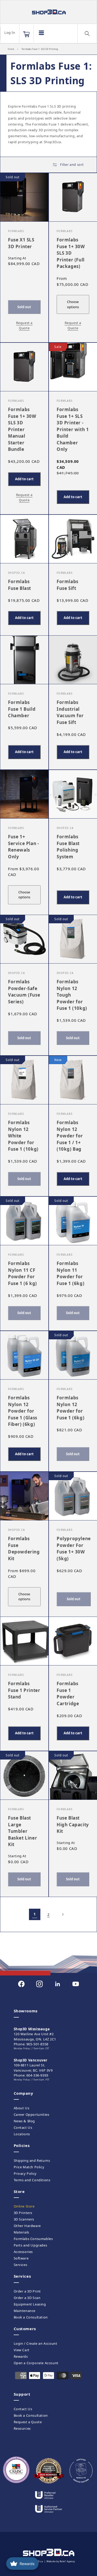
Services (21, 2265)
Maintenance (25, 2311)
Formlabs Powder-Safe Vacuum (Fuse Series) (24, 992)
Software (21, 2258)
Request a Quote (28, 2422)
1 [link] (35, 1914)
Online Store (24, 2206)
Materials (21, 2232)
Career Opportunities (32, 2114)
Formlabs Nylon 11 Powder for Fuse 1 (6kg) (70, 1273)
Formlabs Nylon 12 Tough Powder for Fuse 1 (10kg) (72, 995)
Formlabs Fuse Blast (20, 585)
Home (11, 49)
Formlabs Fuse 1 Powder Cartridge (68, 1694)
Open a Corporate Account (36, 2363)
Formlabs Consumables (33, 2239)
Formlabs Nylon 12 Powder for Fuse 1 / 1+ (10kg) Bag (70, 1136)
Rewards (21, 2356)
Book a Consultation (31, 2317)
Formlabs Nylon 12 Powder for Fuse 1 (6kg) (70, 1408)
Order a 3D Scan (27, 2298)
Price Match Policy (29, 2167)
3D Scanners (24, 2219)
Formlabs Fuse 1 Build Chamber (22, 709)
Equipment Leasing (30, 2304)
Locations (22, 2134)
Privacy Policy (25, 2173)
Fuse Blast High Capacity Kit (73, 1824)
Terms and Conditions (32, 2180)
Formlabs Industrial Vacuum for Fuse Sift (70, 712)
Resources (22, 2428)
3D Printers (23, 2213)
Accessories (23, 2252)
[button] (26, 34)
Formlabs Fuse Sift (68, 585)
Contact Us (23, 2127)
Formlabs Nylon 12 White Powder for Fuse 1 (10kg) (23, 1136)
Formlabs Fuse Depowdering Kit (24, 1549)
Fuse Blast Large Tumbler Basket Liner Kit (23, 1831)
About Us (22, 2108)
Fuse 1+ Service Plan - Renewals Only (23, 847)
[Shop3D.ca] (48, 12)
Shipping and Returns (32, 2160)
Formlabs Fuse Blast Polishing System (68, 847)
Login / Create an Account (36, 2343)
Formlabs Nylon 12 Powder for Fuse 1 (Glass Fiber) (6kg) (23, 1411)
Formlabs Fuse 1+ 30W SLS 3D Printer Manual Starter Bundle (22, 429)
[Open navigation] (41, 33)
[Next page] (63, 1914)
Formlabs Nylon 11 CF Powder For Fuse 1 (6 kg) (23, 1273)
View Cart (22, 2350)
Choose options (73, 304)
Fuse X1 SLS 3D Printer (21, 243)
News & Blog (24, 2121)
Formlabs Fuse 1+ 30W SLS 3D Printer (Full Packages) (71, 253)
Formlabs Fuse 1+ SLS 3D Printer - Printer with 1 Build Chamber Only (73, 429)
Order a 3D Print (27, 2291)
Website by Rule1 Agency (61, 2561)
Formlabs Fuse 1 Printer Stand (24, 1690)
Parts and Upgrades (31, 2245)
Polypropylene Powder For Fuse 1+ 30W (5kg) (74, 1549)
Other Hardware (27, 2226)
